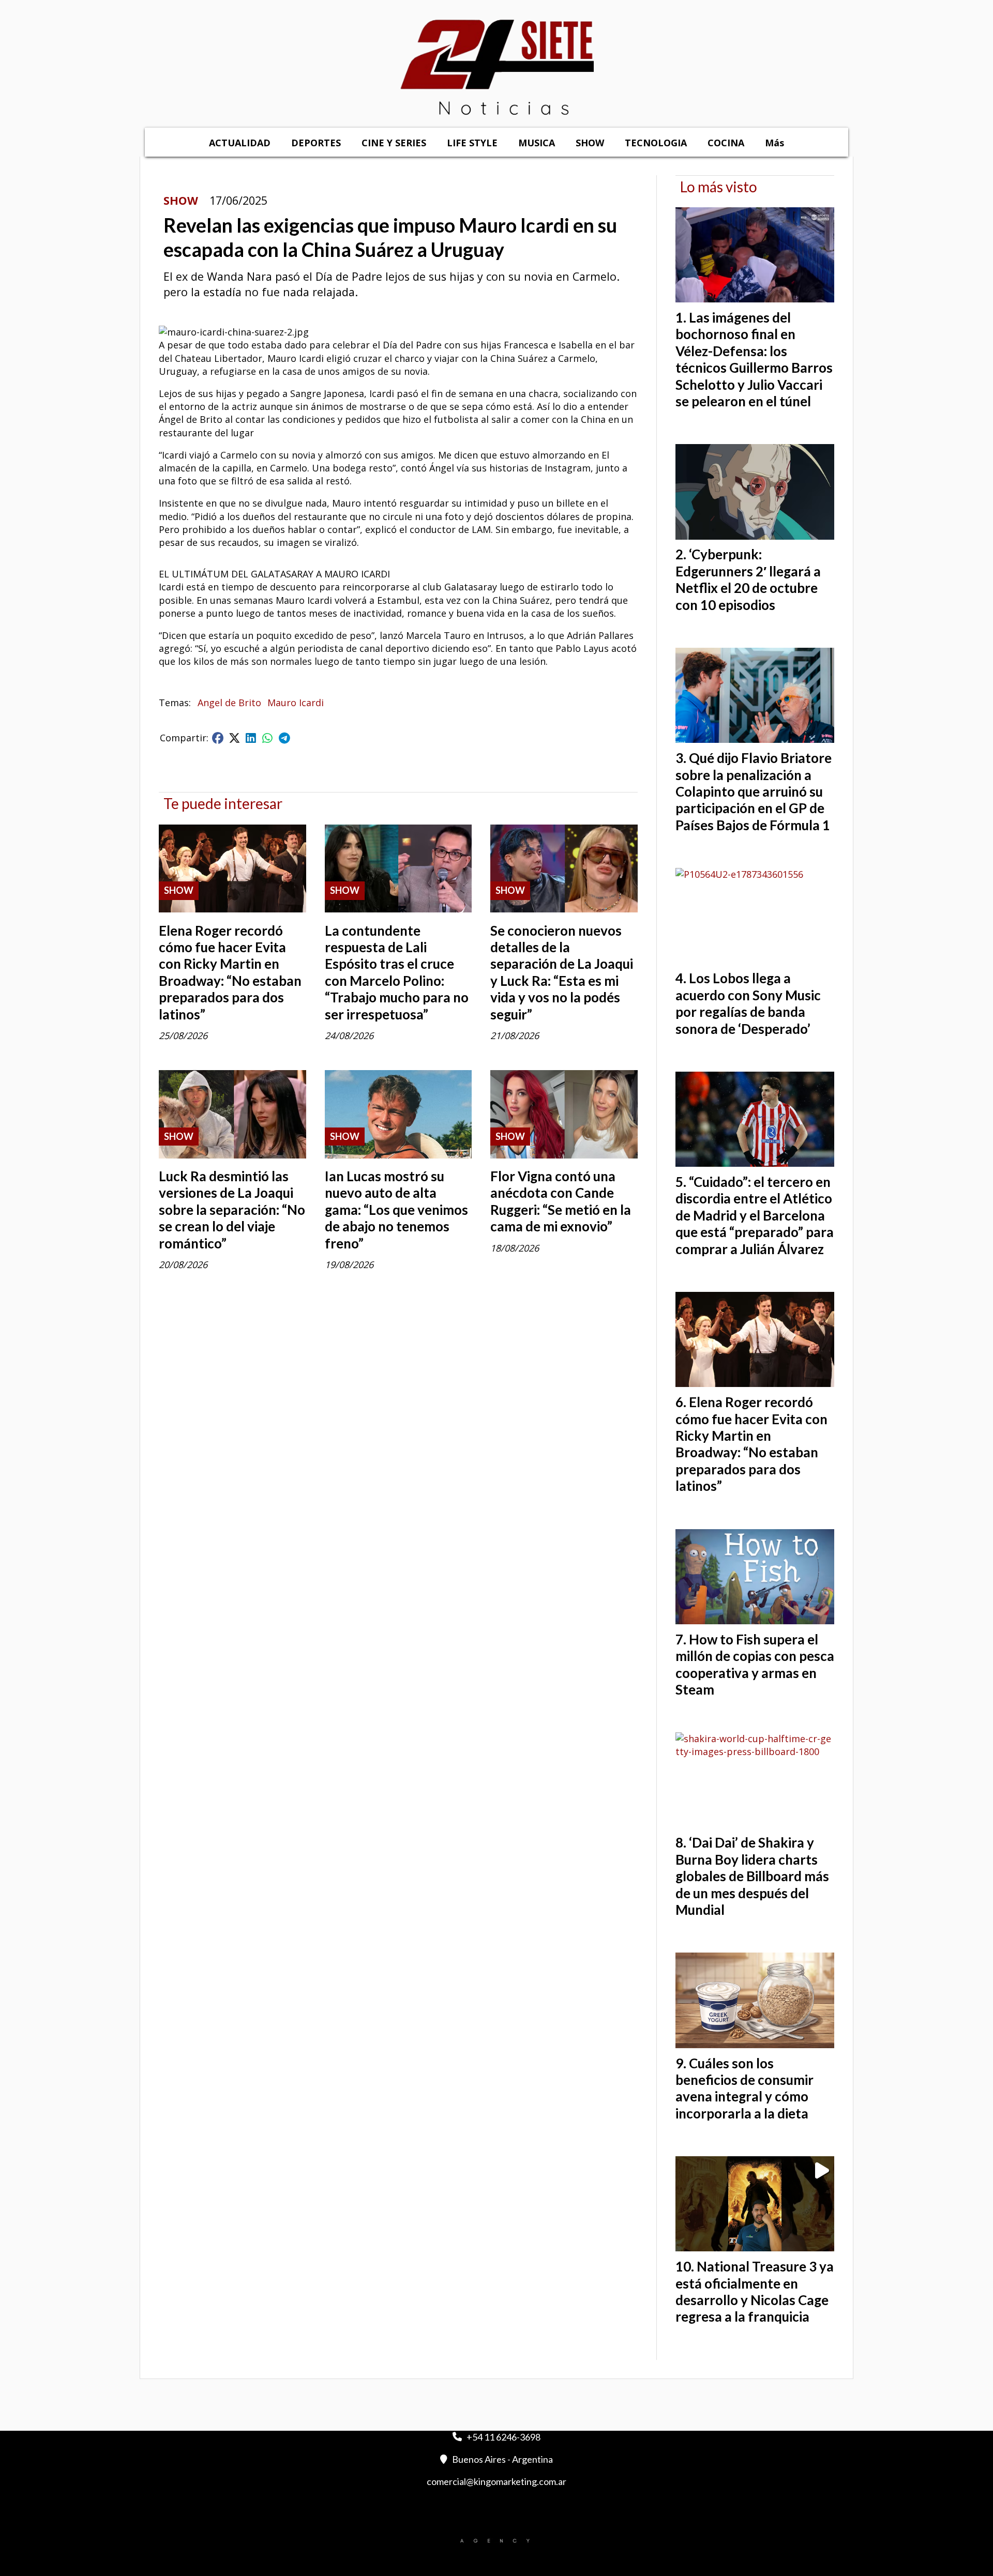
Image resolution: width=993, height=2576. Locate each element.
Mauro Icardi (296, 703)
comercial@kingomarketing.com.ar (496, 2481)
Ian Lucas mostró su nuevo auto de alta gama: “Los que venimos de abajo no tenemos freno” (396, 1210)
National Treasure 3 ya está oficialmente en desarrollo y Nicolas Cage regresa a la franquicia (755, 2291)
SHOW (590, 143)
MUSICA (537, 143)
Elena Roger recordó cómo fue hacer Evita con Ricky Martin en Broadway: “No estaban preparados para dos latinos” (230, 972)
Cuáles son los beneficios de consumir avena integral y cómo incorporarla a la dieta (744, 2088)
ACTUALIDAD (240, 143)
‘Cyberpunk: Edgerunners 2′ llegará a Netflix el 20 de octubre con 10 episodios (748, 579)
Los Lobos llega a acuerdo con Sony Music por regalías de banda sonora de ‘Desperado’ (748, 1003)
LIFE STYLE (472, 143)
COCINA (726, 143)
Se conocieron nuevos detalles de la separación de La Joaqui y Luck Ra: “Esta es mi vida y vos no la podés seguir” (562, 972)
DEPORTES (316, 143)
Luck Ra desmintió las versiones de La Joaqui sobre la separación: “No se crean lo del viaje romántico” (232, 1210)
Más (774, 143)
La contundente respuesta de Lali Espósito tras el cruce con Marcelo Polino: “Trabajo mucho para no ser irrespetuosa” (397, 972)
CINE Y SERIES (394, 143)
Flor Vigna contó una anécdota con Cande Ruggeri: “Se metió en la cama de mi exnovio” (561, 1201)
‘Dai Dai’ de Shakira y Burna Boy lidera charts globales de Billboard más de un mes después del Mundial (752, 1876)
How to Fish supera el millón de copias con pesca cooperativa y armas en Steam (755, 1664)
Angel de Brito (229, 703)
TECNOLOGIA (656, 143)
